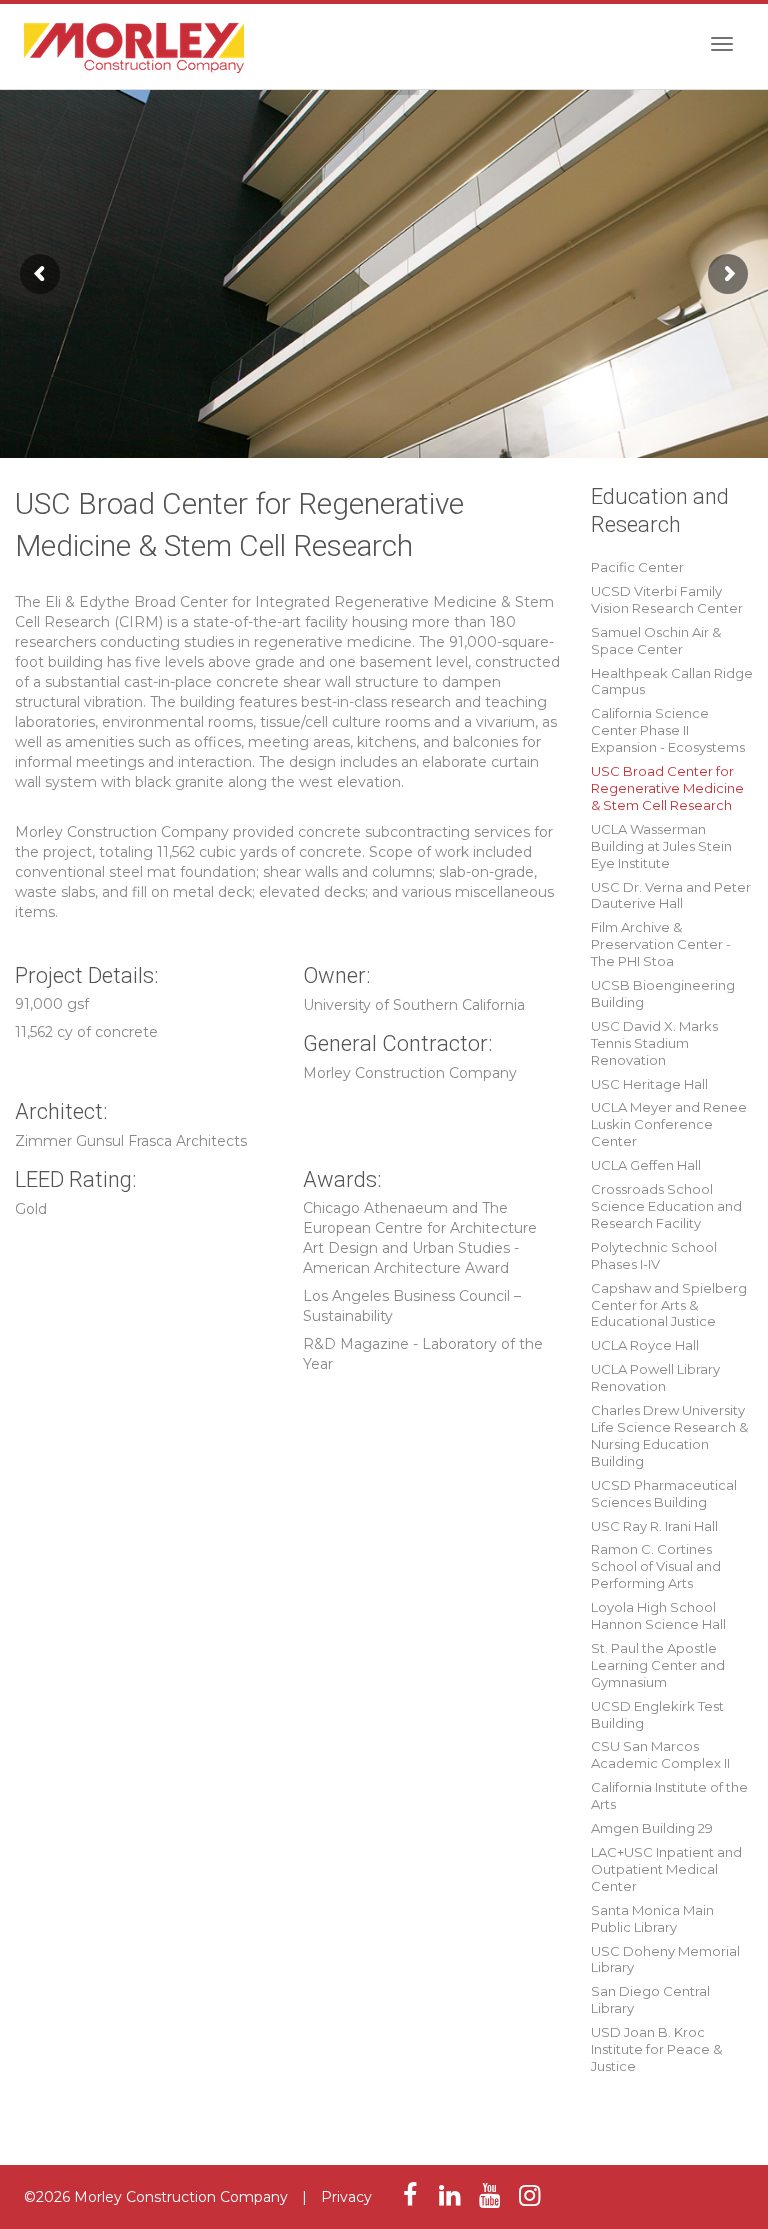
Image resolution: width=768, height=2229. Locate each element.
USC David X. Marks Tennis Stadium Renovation (654, 1043)
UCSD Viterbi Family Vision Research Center (667, 599)
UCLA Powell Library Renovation (655, 1377)
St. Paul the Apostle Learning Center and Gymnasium (658, 1665)
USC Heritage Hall (649, 1084)
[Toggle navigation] (722, 44)
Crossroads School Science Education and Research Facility (666, 1206)
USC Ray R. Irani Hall (654, 1526)
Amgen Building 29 (652, 1828)
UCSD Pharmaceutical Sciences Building (664, 1493)
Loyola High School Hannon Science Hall (658, 1615)
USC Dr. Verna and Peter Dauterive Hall (671, 895)
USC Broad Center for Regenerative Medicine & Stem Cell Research (667, 788)
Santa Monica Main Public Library (652, 1918)
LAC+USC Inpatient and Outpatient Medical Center (666, 1869)
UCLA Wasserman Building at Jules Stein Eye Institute (661, 846)
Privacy (346, 2197)
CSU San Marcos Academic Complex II (660, 1754)
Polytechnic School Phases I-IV (654, 1255)
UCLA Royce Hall (645, 1345)
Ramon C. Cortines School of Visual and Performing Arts (656, 1566)
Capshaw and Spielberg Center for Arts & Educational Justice (669, 1305)
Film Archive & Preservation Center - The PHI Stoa (661, 944)
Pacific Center (637, 567)
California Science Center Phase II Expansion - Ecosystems (668, 730)
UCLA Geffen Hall (646, 1165)
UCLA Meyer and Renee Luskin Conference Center (669, 1124)
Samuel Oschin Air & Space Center (656, 640)
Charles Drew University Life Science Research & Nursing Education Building (669, 1435)
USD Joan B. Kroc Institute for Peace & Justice (656, 2049)
